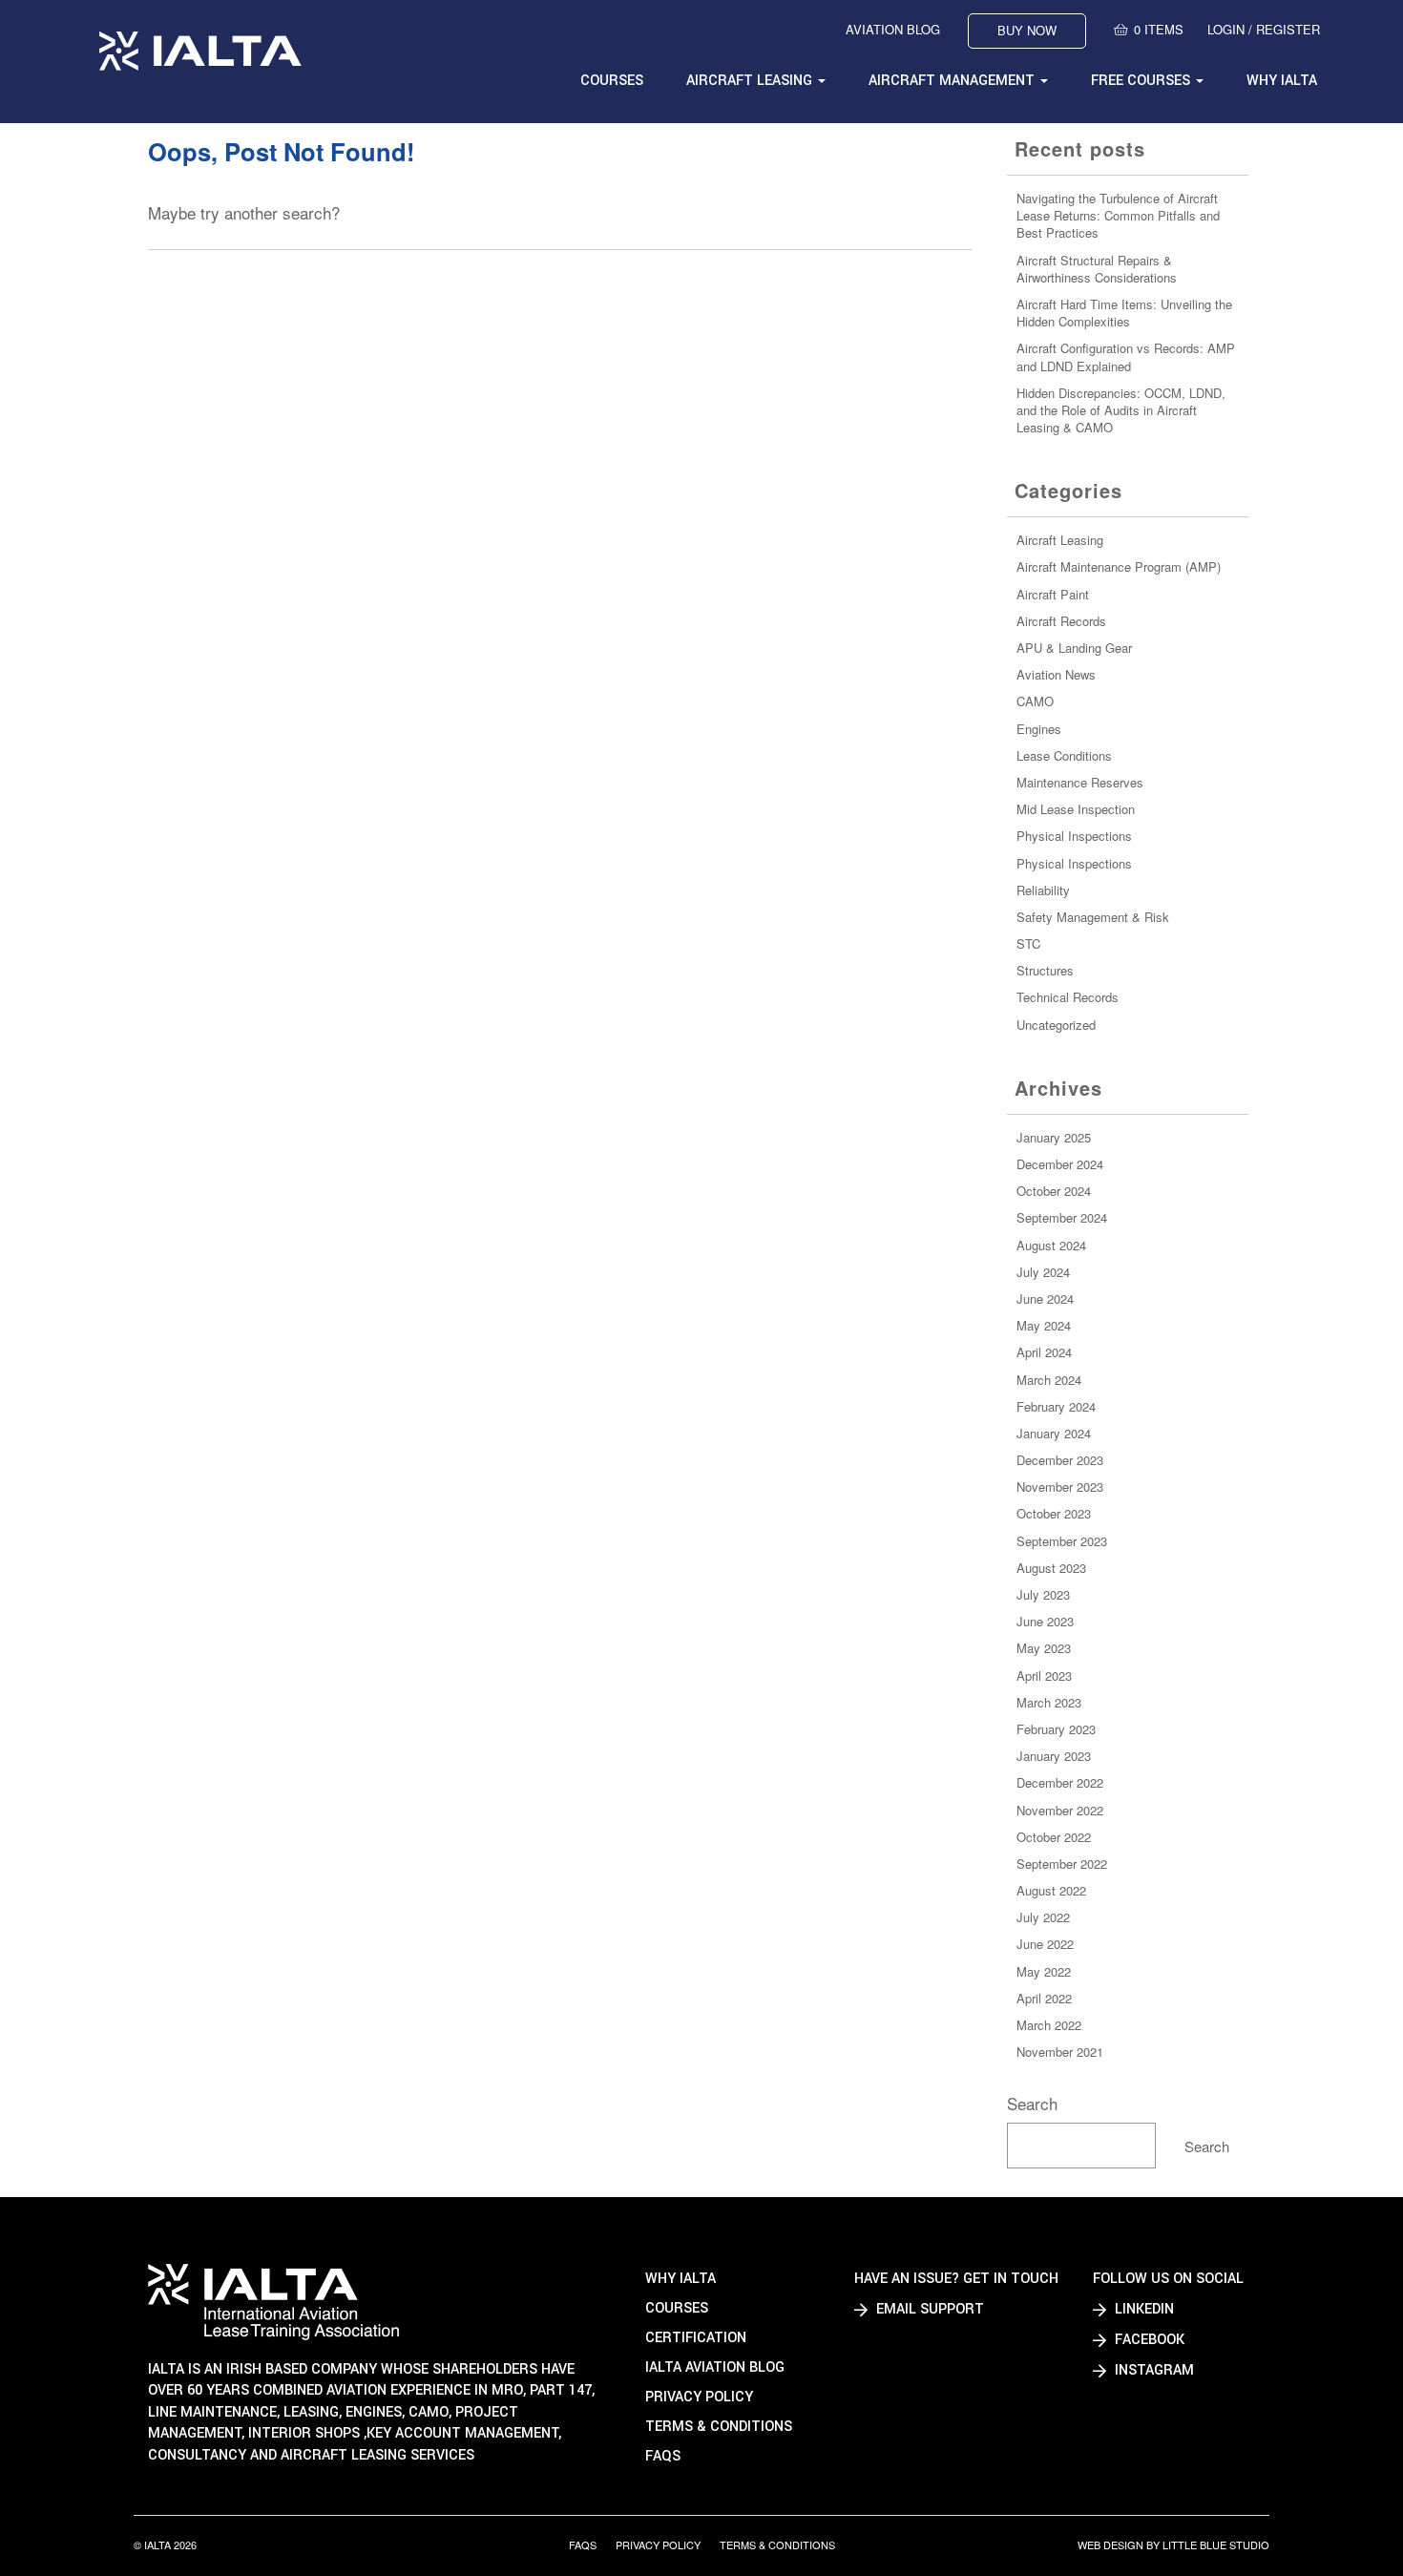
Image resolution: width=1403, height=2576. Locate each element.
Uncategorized (1056, 1025)
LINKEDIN (1142, 2309)
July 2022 (1043, 1917)
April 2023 (1044, 1675)
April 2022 (1044, 1998)
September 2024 (1062, 1217)
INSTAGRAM (1152, 2370)
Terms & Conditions (719, 2427)
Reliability (1043, 890)
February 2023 (1056, 1729)
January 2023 (1054, 1756)
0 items (1159, 30)
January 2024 (1054, 1433)
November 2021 (1060, 2052)
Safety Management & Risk (1093, 917)
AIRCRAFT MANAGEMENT (953, 81)
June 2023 (1045, 1621)
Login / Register (1264, 30)
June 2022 (1045, 1944)
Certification (696, 2338)
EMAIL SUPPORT (928, 2309)
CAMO (1035, 701)
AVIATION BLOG (893, 30)
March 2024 (1049, 1380)
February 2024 (1056, 1406)
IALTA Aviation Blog (715, 2367)
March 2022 (1049, 2025)
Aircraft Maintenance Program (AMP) (1119, 566)
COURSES (612, 81)
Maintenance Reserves (1080, 782)
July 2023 (1043, 1594)
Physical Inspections (1074, 836)
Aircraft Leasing (1060, 540)
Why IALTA (681, 2279)
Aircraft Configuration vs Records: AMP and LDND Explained (1126, 356)
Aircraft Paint (1053, 594)
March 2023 (1049, 1702)
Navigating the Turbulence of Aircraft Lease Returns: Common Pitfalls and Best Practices (1118, 215)
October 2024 (1054, 1191)
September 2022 (1062, 1864)
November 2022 (1060, 1810)
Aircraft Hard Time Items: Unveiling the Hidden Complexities (1124, 313)
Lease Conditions (1064, 755)
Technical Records (1068, 997)
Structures (1045, 970)
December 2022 (1060, 1782)
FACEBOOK (1148, 2340)
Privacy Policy (699, 2397)
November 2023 (1060, 1487)
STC (1028, 943)
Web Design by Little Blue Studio (1173, 2545)
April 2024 (1044, 1352)
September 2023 (1062, 1541)
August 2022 (1051, 1890)
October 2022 (1054, 1837)
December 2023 (1060, 1460)
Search (1032, 2103)
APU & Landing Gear (1074, 648)
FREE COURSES (1142, 81)
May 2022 (1044, 1971)
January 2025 (1054, 1137)
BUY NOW (1027, 30)
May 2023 (1044, 1648)
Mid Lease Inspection (1076, 809)
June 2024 (1045, 1298)
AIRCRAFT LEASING (751, 81)
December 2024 (1060, 1164)
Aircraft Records (1061, 621)
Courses (677, 2308)
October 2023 (1054, 1513)
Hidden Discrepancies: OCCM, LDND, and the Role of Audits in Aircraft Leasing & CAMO (1121, 410)
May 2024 (1044, 1325)
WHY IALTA (1282, 81)
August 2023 (1051, 1568)
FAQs (663, 2456)
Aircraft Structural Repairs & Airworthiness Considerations (1097, 269)
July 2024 (1043, 1272)
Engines (1039, 729)
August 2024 (1051, 1245)
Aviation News (1056, 674)
